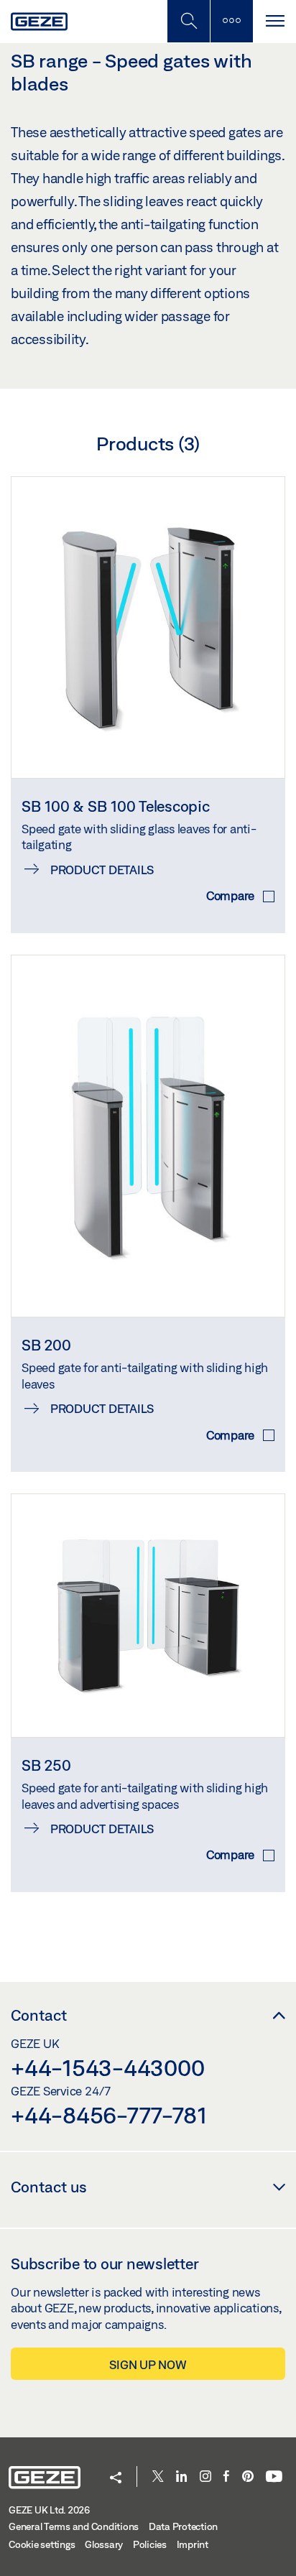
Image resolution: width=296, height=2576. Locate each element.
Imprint (193, 2544)
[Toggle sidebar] (231, 21)
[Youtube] (274, 2477)
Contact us (49, 2187)
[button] (116, 2479)
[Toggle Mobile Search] (188, 21)
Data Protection (183, 2526)
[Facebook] (226, 2477)
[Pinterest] (248, 2477)
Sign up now (148, 2364)
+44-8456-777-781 (109, 2115)
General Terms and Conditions (74, 2526)
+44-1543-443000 (107, 2067)
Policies (150, 2544)
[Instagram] (205, 2477)
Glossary (104, 2544)
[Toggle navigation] (274, 21)
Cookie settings (42, 2544)
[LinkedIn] (181, 2477)
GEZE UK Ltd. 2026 (49, 2510)
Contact (39, 2015)
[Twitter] (158, 2477)
